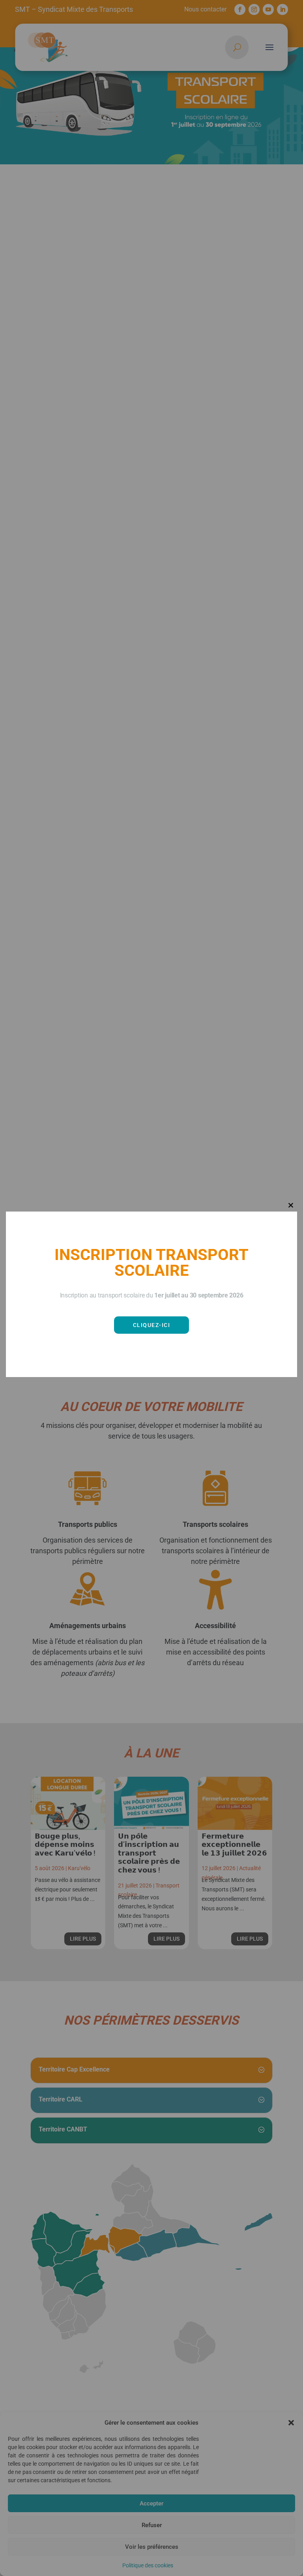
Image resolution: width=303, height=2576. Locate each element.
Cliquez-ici (152, 1325)
